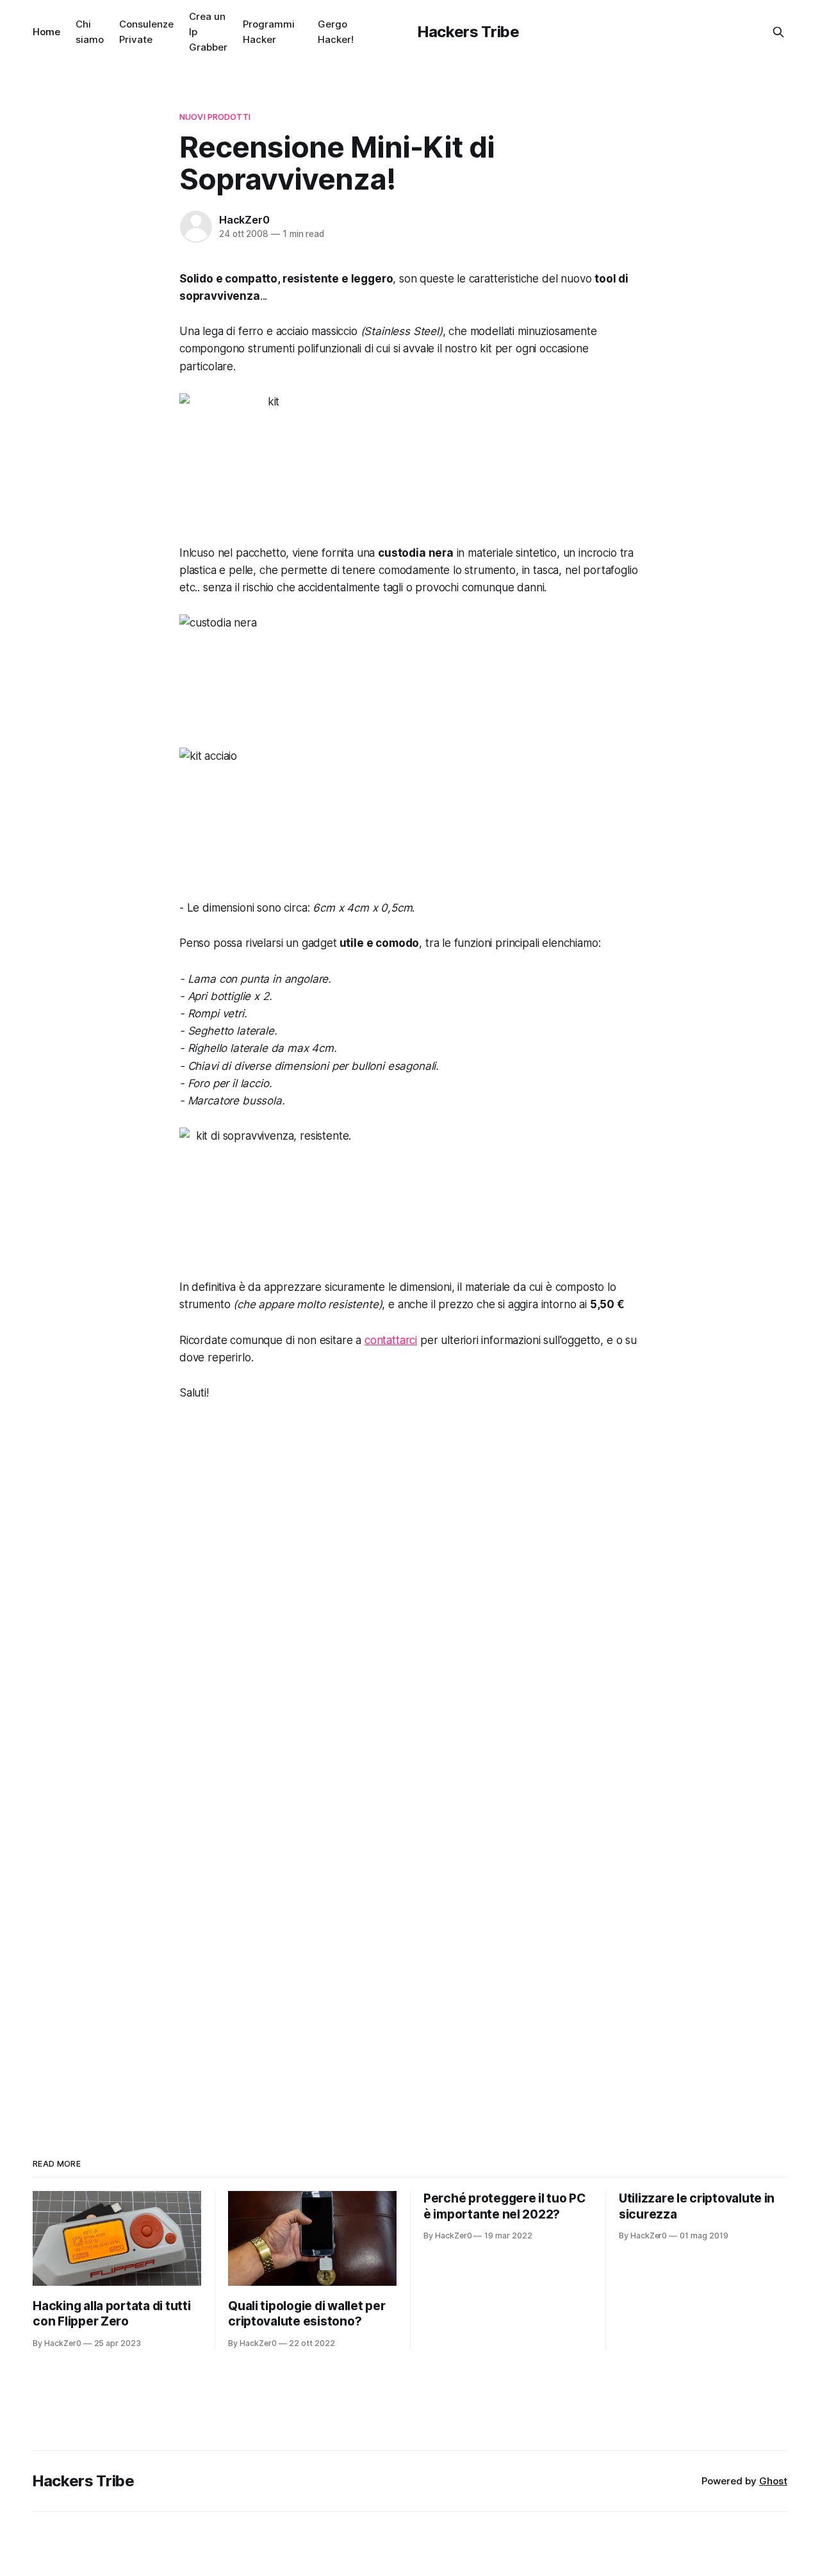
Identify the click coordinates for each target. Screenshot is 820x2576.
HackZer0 (244, 220)
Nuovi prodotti (215, 117)
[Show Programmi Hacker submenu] (300, 32)
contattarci (391, 1340)
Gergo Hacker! (336, 32)
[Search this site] (778, 32)
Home (46, 32)
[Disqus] (410, 1593)
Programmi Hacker (269, 32)
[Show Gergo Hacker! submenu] (359, 32)
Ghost (773, 2481)
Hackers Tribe (468, 32)
